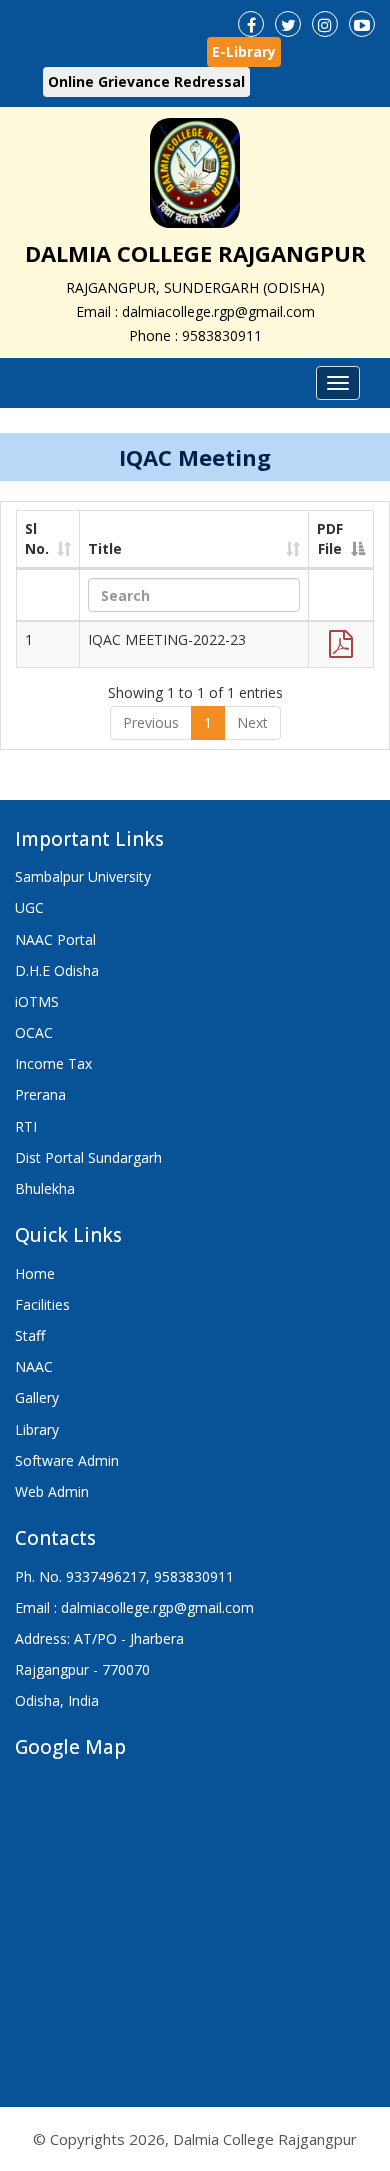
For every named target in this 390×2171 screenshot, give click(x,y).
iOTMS (37, 1001)
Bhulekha (45, 1188)
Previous (151, 722)
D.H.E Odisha (57, 970)
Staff (30, 1335)
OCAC (34, 1032)
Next (252, 722)
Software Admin (67, 1460)
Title (105, 548)
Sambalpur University (83, 876)
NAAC (34, 1366)
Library (37, 1429)
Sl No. (37, 538)
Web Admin (52, 1491)
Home (35, 1273)
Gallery (37, 1397)
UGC (29, 907)
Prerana (40, 1094)
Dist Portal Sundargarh (88, 1157)
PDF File (330, 538)
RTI (26, 1126)
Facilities (42, 1304)
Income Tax (53, 1063)
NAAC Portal (55, 939)
